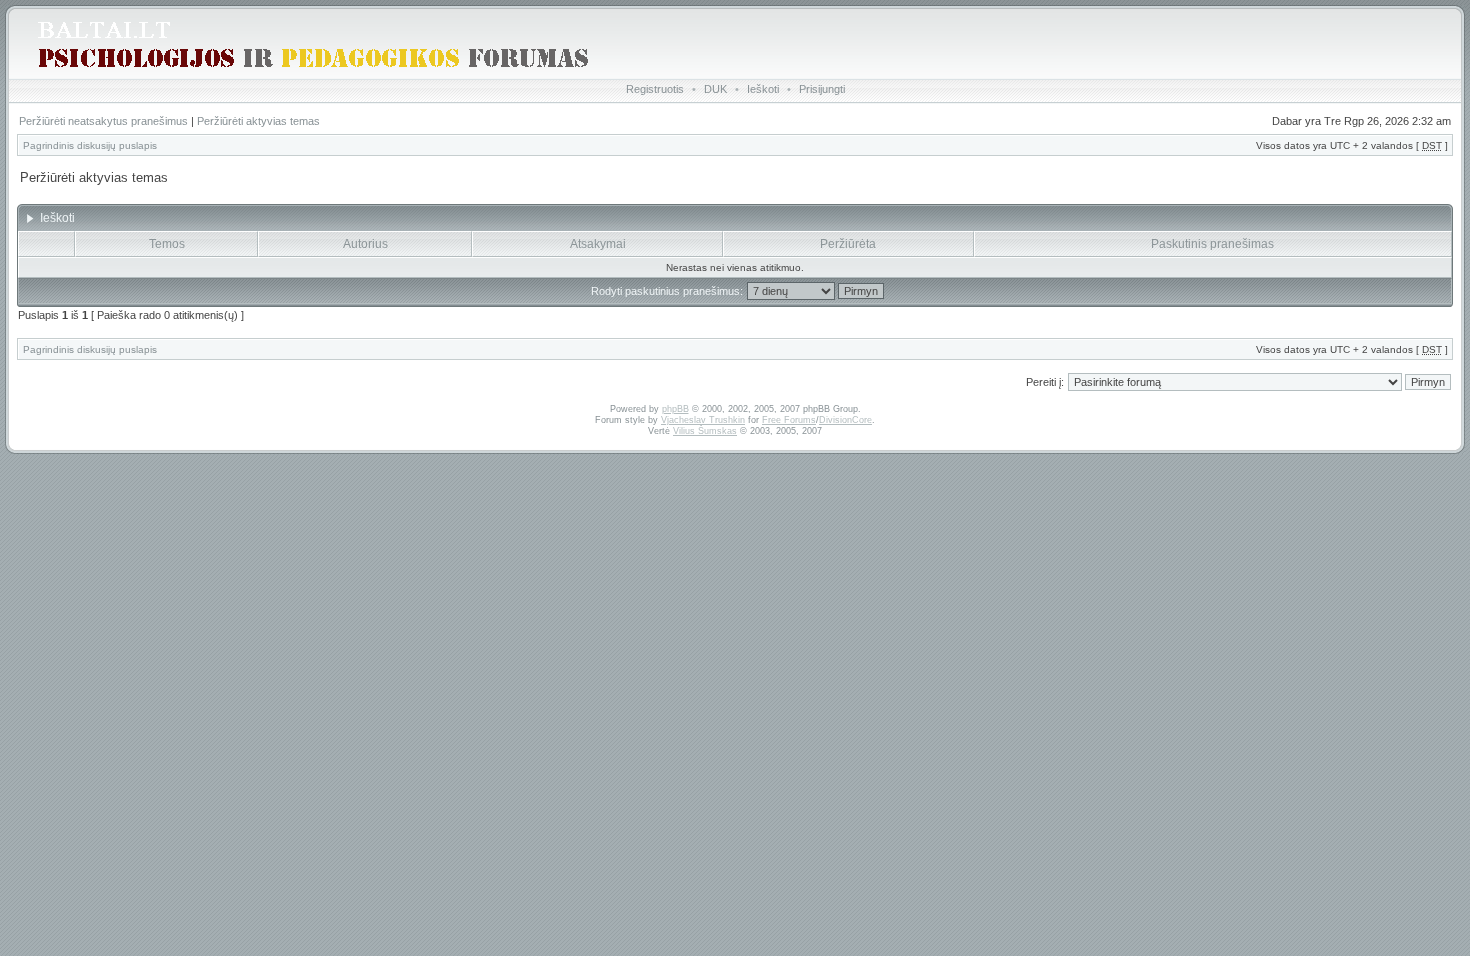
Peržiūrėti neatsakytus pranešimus (103, 121)
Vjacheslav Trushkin (703, 420)
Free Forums (789, 420)
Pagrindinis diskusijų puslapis (90, 145)
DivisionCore (845, 420)
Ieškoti (763, 89)
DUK (715, 89)
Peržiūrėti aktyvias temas (258, 121)
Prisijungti (822, 89)
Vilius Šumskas (705, 431)
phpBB (675, 409)
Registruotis (655, 89)
